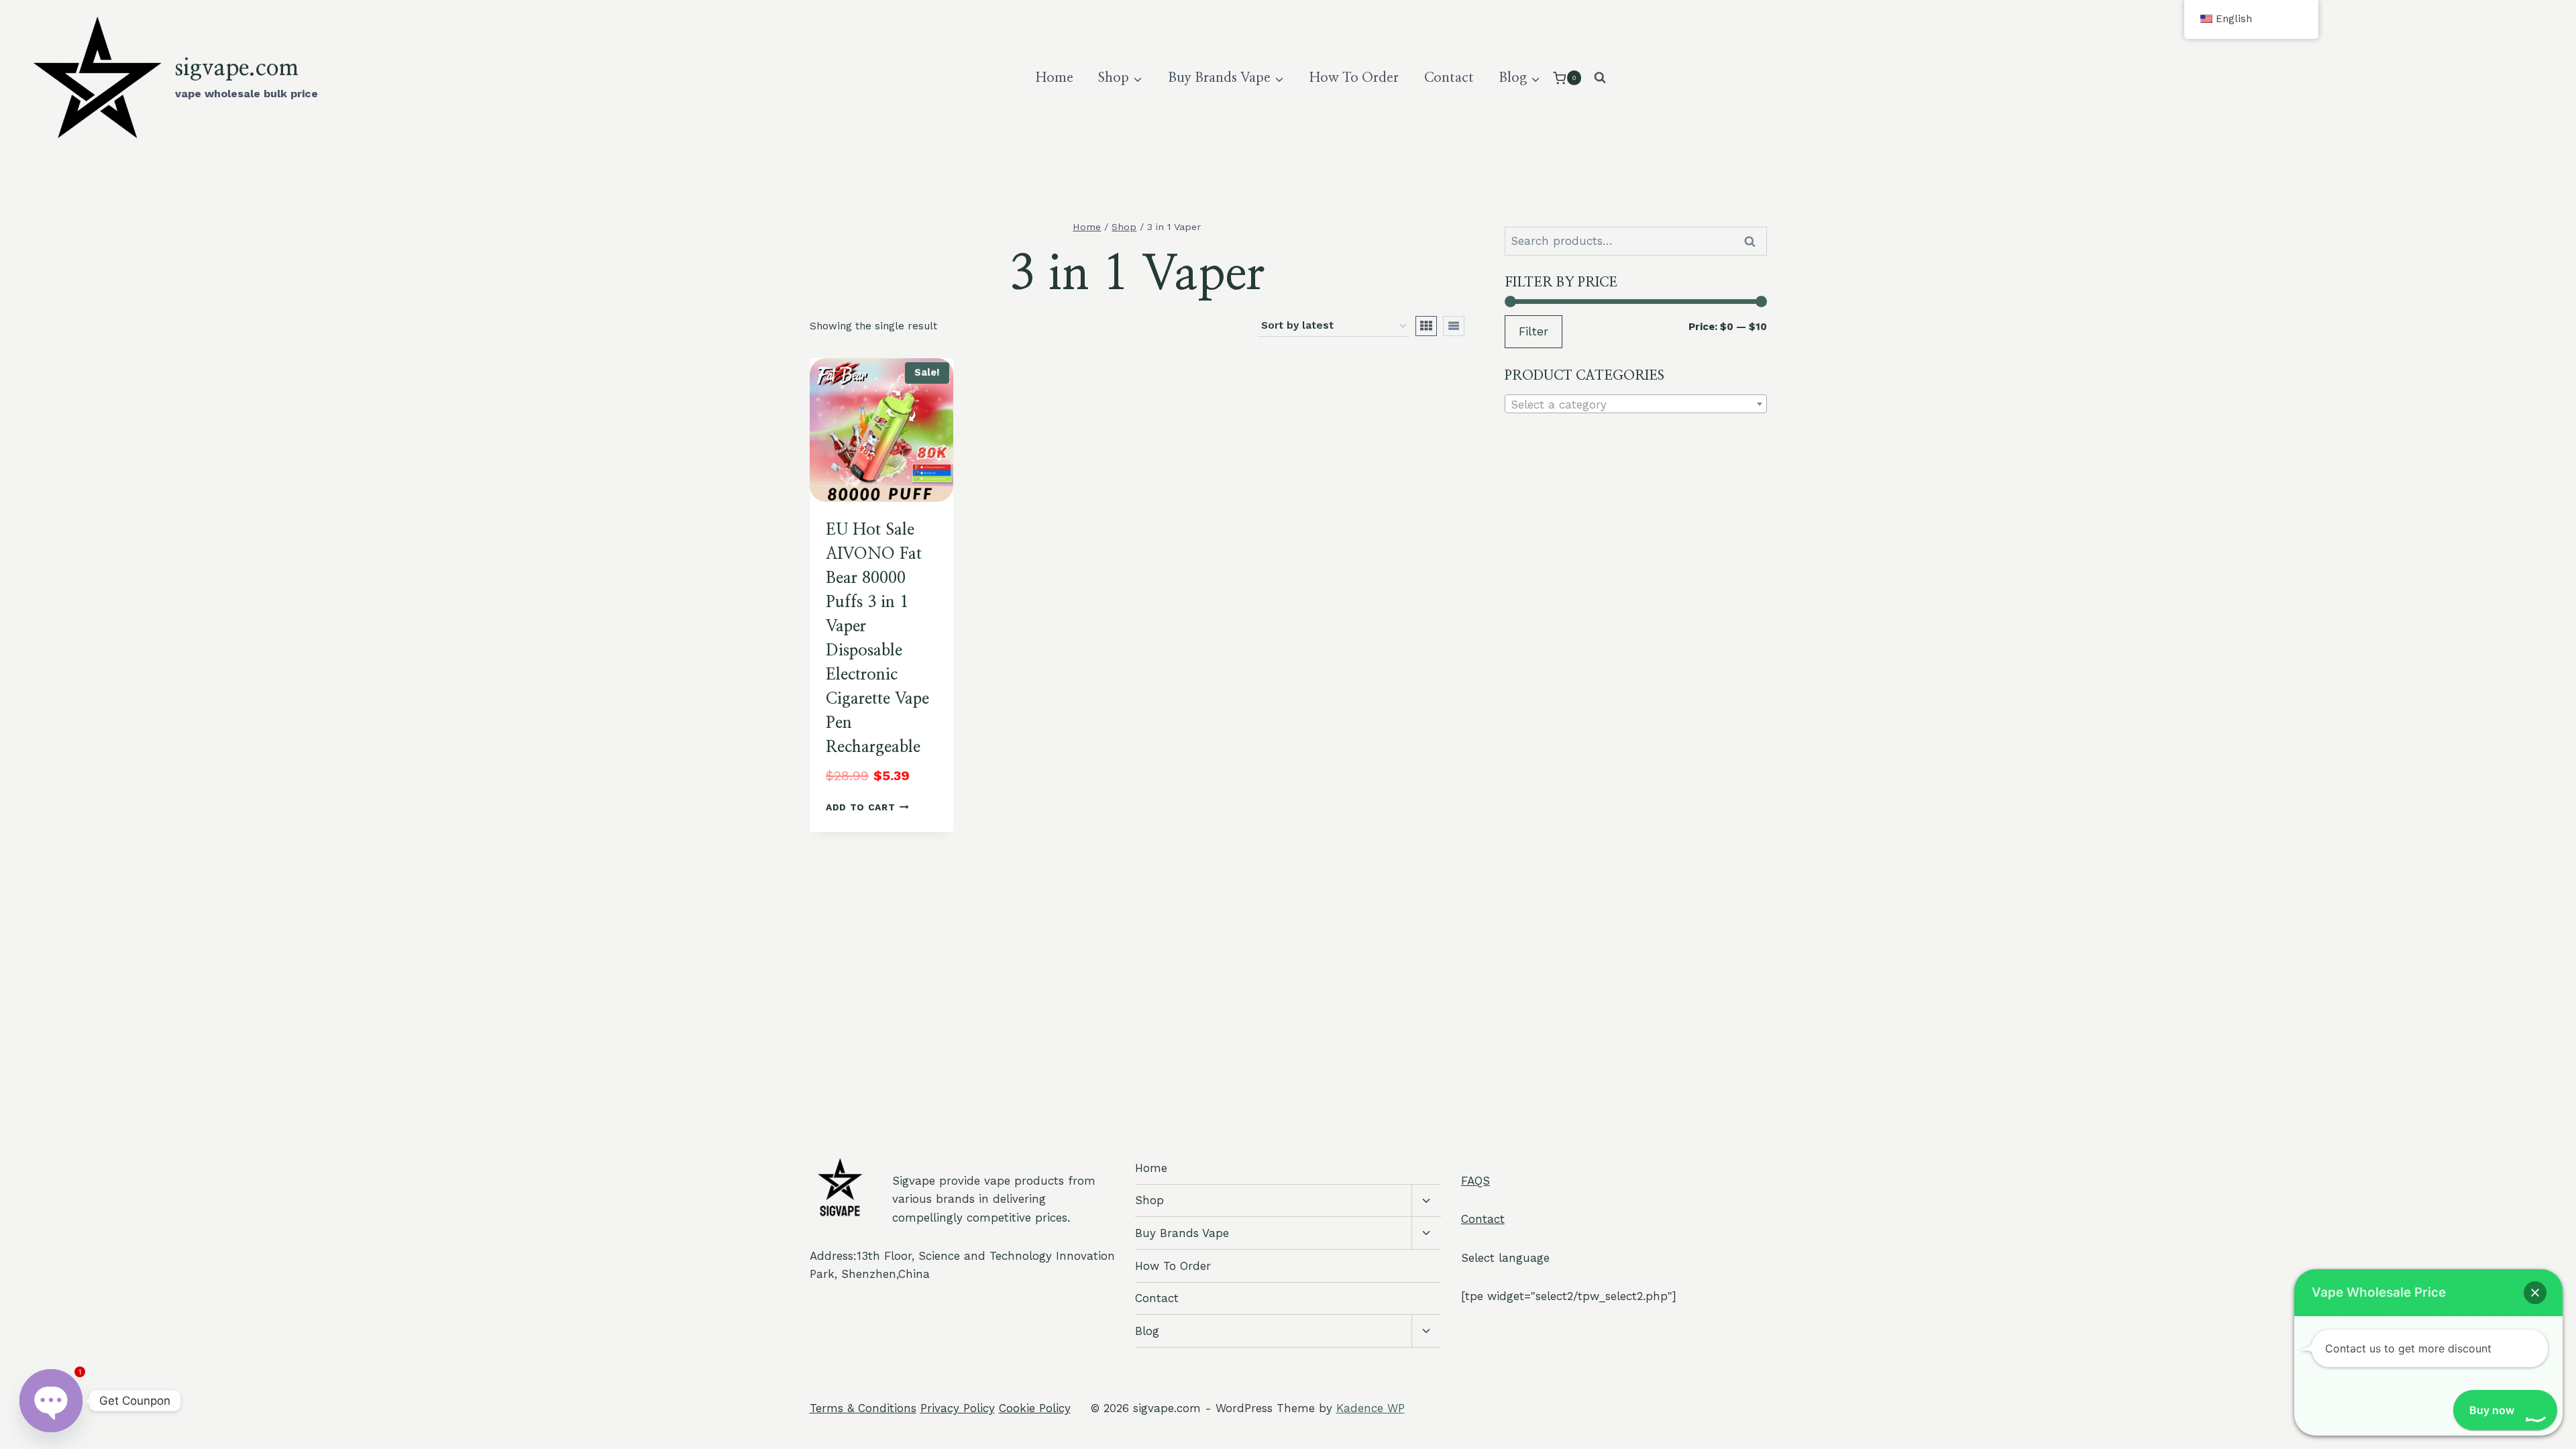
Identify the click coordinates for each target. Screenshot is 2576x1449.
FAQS (1475, 1181)
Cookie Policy (1035, 1408)
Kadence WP (1371, 1408)
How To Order (1354, 78)
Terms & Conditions (863, 1408)
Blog (1147, 1331)
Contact (1449, 78)
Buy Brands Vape (1182, 1233)
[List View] (1454, 326)
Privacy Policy (958, 1408)
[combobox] (1636, 404)
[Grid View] (1426, 326)
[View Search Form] (1600, 78)
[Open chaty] (51, 1398)
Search (1754, 241)
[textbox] (1636, 405)
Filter (1534, 331)
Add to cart (860, 807)
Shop (1149, 1200)
